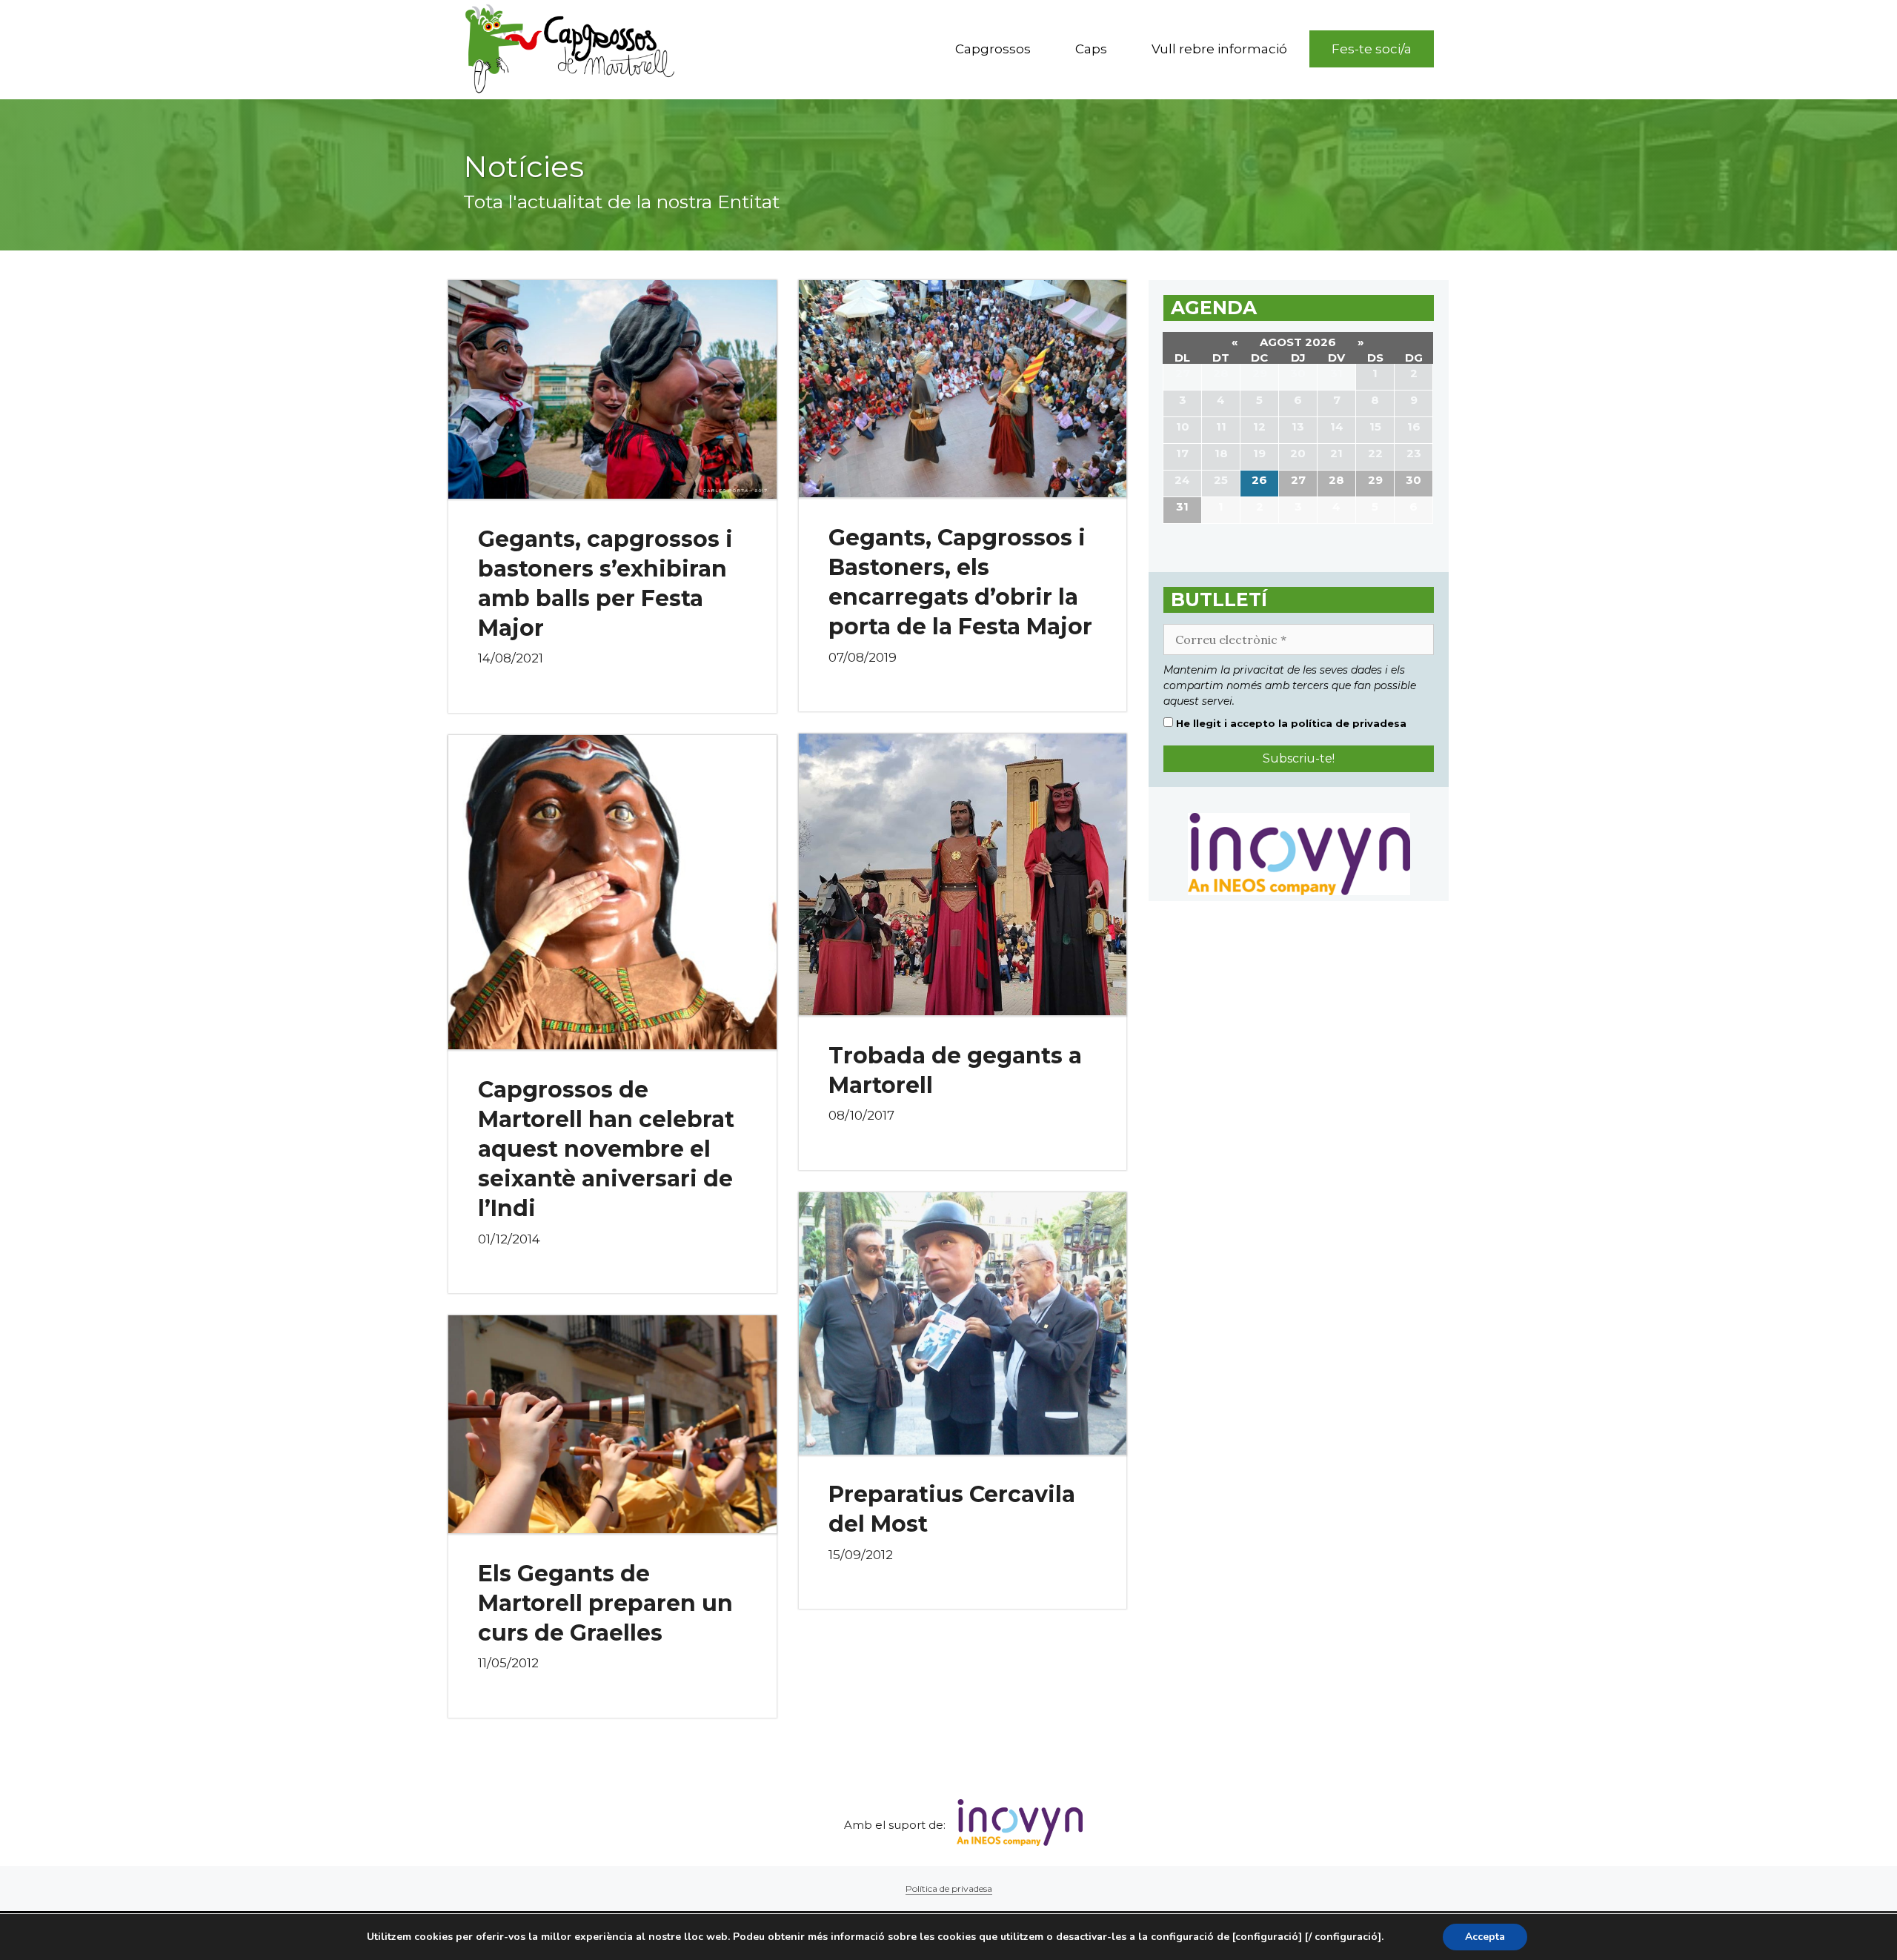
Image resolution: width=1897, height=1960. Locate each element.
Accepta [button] (1485, 1937)
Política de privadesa (949, 1888)
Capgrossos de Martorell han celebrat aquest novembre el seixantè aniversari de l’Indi (606, 1149)
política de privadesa (1349, 723)
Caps (1091, 49)
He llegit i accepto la (1290, 723)
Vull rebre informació (1219, 49)
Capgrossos (993, 49)
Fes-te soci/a (1372, 49)
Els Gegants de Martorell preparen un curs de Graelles (605, 1603)
